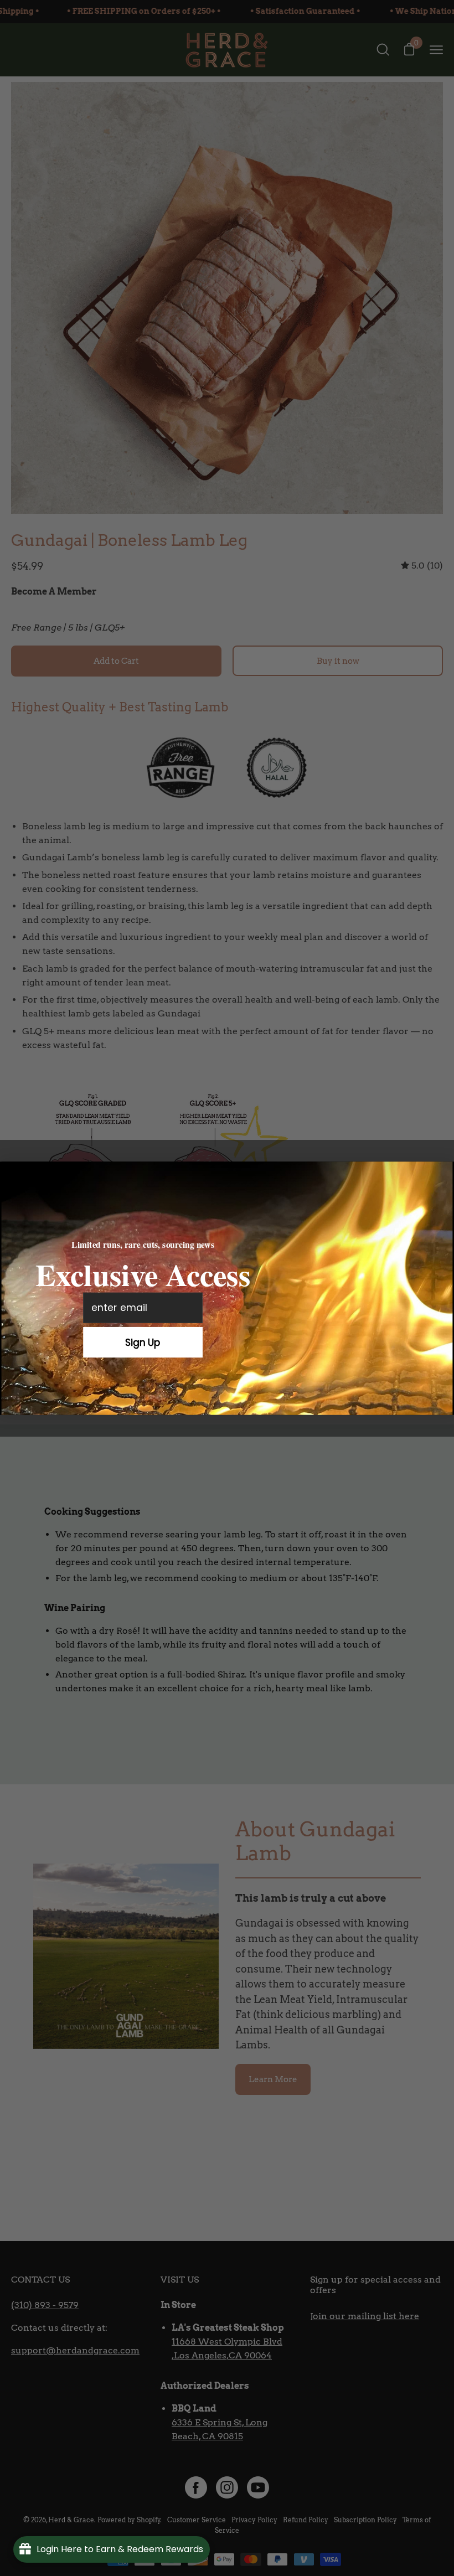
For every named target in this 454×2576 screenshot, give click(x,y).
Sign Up (143, 1342)
